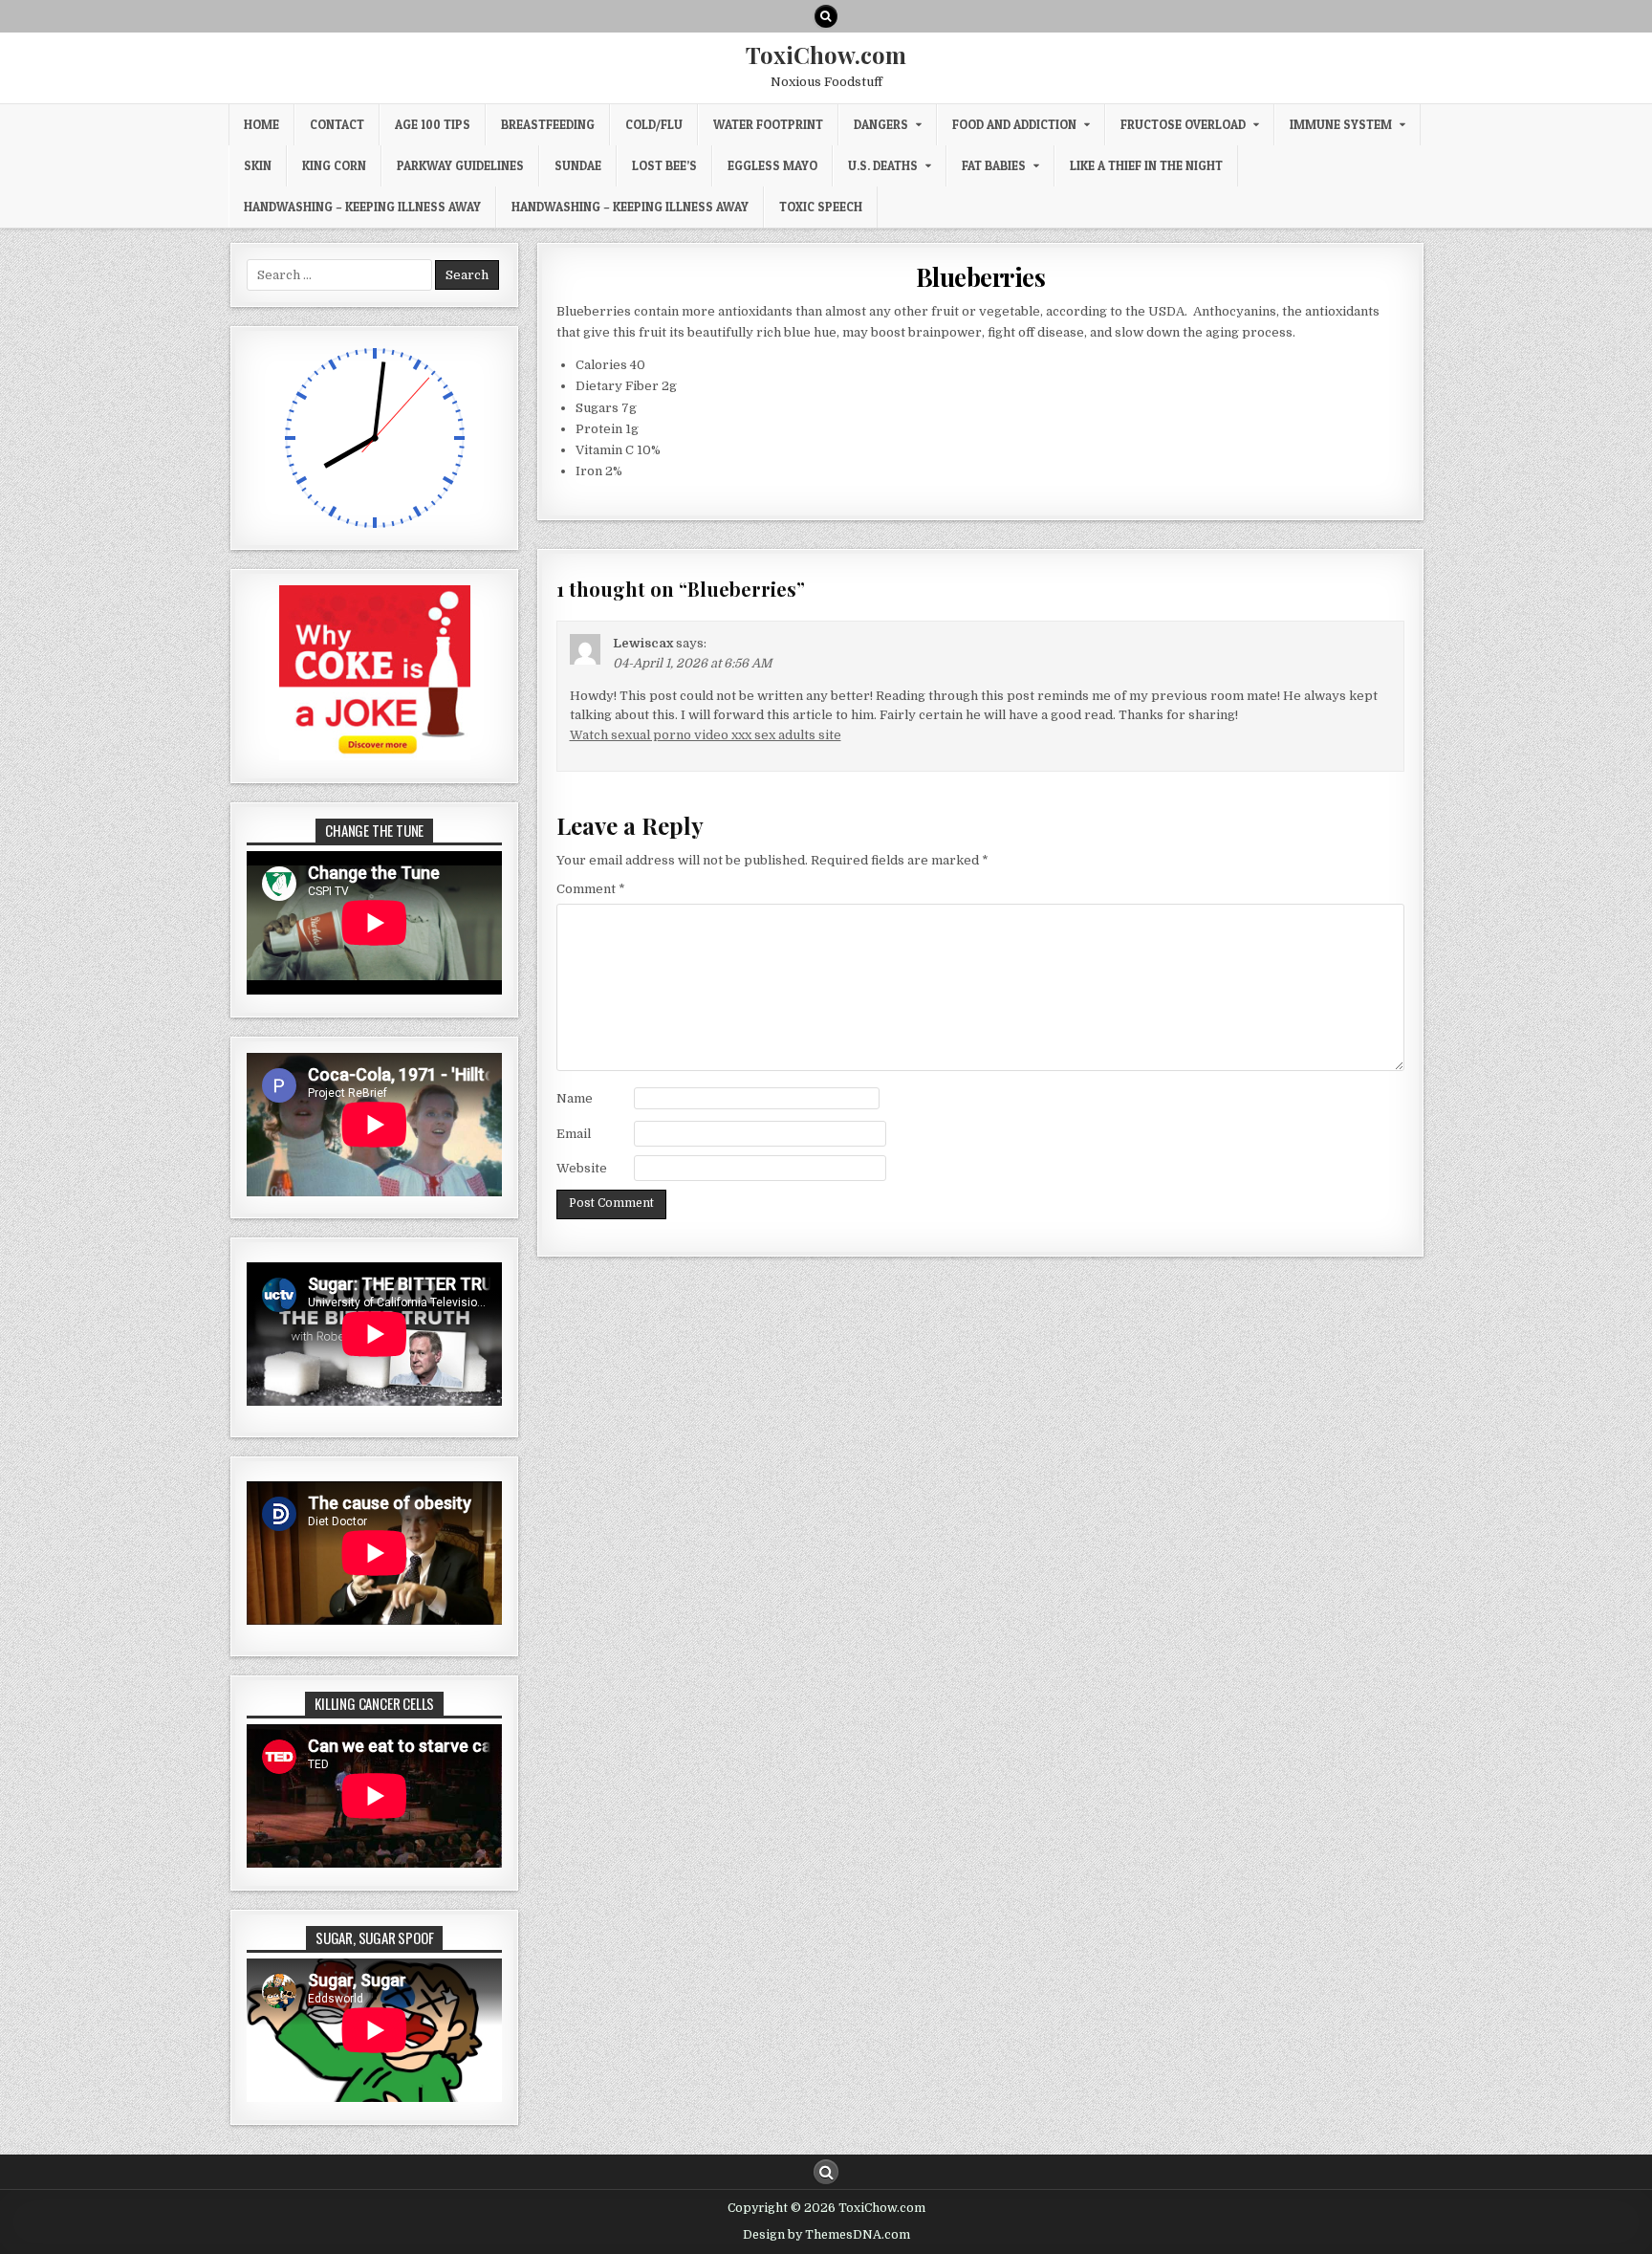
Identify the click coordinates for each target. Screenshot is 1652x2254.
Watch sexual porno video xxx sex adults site (706, 735)
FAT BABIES (994, 165)
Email (574, 1134)
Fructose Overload (1183, 124)
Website (582, 1168)
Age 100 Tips (433, 124)
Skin (258, 165)
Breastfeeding (548, 124)
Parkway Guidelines (460, 165)
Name (575, 1098)
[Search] (826, 16)
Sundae (578, 165)
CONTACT (337, 124)
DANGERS (881, 124)
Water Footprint (768, 124)
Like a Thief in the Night (1146, 165)
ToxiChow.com (826, 55)
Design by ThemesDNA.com (826, 2235)
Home (261, 124)
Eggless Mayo (772, 165)
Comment (591, 889)
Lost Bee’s (664, 165)
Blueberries (981, 277)
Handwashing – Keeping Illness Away (362, 207)
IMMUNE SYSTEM (1341, 124)
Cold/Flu (654, 124)
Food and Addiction (1014, 124)
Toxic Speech (821, 207)
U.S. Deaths (883, 165)
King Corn (334, 165)
